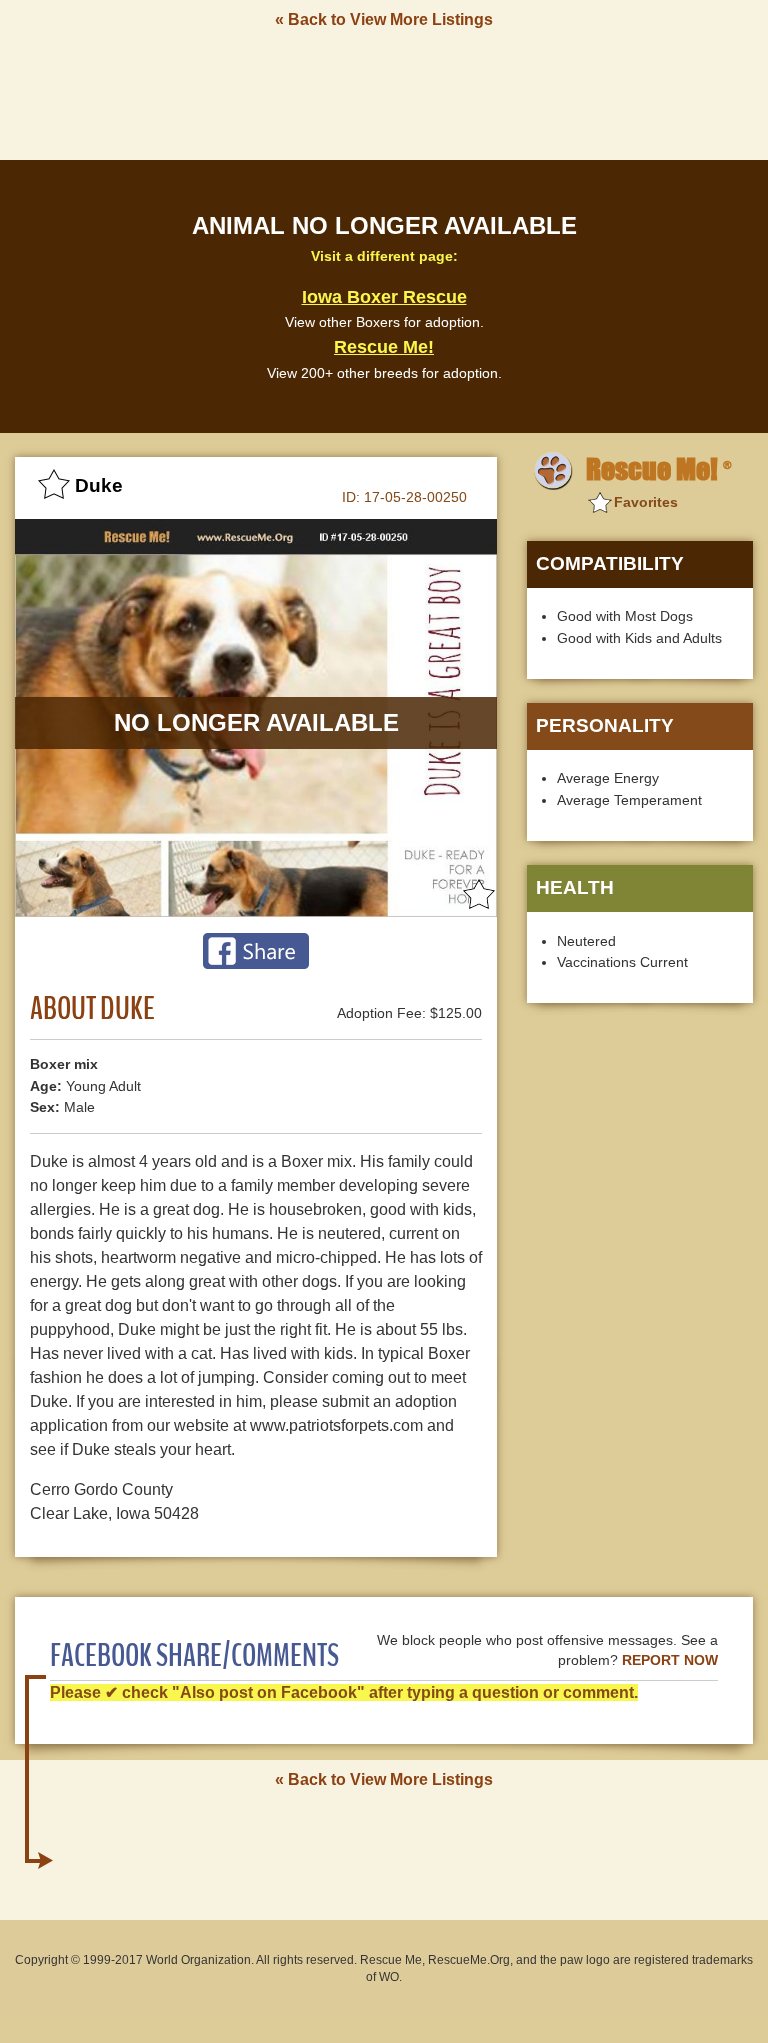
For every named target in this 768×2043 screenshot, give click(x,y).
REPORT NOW (670, 1660)
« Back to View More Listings (384, 19)
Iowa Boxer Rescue (384, 297)
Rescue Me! (384, 347)
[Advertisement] (384, 93)
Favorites (646, 502)
